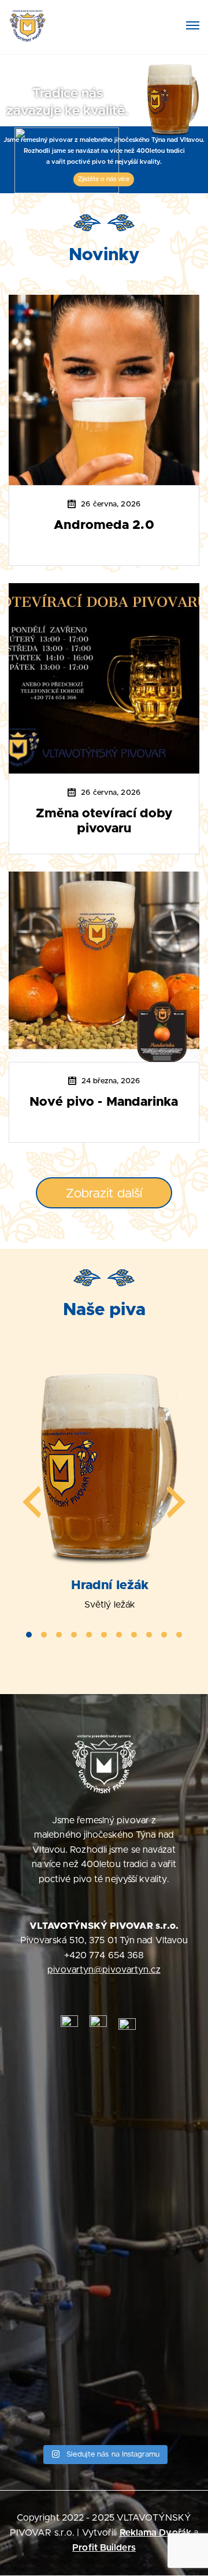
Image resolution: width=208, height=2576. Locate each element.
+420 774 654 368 (104, 1955)
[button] (29, 1635)
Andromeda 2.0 (104, 525)
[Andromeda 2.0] (104, 389)
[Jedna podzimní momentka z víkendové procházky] (104, 2347)
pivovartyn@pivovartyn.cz (104, 1970)
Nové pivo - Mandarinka (104, 1102)
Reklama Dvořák (155, 2533)
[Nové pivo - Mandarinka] (104, 966)
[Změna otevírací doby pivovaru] (104, 678)
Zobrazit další (104, 1194)
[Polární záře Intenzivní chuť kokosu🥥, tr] (104, 2162)
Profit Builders (104, 2548)
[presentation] (32, 1502)
